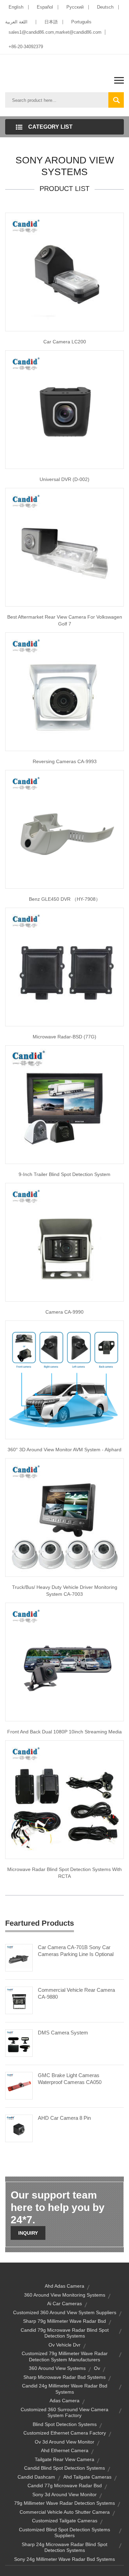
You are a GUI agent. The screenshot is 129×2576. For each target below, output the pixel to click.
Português (81, 22)
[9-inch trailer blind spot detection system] (64, 1104)
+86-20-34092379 (26, 47)
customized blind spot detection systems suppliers (64, 2533)
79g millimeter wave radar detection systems (64, 2503)
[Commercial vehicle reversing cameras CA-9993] (64, 691)
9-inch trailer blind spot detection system (64, 1174)
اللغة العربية (16, 22)
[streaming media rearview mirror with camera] (64, 1661)
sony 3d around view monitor (64, 2494)
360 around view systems (57, 2368)
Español (45, 7)
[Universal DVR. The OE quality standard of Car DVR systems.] (64, 409)
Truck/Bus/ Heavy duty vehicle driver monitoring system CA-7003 (65, 1591)
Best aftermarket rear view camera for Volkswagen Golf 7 (65, 620)
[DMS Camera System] (19, 2043)
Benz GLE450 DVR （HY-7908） (65, 899)
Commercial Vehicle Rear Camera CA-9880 (76, 1993)
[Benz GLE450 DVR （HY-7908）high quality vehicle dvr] (64, 829)
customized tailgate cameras (65, 2521)
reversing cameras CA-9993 (65, 761)
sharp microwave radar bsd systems (64, 2377)
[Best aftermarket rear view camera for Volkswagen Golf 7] (64, 547)
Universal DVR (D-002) (64, 479)
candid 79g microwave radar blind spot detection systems (65, 2333)
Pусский (75, 7)
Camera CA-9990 (64, 1312)
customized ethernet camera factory (65, 2433)
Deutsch (105, 7)
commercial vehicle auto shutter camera (65, 2512)
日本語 (51, 22)
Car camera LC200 (65, 342)
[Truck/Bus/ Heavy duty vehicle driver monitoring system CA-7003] (64, 1517)
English (16, 7)
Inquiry (28, 2233)
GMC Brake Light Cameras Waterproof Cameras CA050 (70, 2079)
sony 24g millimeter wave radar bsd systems (64, 2559)
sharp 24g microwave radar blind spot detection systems (64, 2547)
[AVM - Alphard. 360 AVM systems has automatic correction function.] (64, 1379)
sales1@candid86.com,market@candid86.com (55, 32)
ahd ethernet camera (65, 2450)
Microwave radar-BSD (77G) (64, 1037)
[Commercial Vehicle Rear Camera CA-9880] (19, 2000)
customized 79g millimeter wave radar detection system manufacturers (65, 2356)
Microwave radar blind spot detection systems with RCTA (64, 1873)
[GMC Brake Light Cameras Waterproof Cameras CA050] (19, 2085)
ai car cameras (64, 2304)
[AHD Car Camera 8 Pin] (19, 2128)
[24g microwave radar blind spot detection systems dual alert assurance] (64, 1799)
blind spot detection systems (65, 2424)
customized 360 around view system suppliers (65, 2312)
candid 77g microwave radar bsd (65, 2486)
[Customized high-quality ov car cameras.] (64, 271)
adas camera (64, 2401)
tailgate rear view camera (64, 2459)
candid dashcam (36, 2477)
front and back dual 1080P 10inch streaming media (64, 1732)
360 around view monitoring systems (65, 2295)
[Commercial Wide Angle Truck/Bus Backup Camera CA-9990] (64, 1242)
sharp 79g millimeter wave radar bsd (64, 2321)
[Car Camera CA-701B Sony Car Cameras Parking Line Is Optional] (19, 1957)
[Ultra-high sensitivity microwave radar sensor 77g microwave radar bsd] (64, 966)
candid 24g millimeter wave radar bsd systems (65, 2389)
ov (97, 2368)
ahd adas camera (64, 2286)
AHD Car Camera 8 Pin (64, 2118)
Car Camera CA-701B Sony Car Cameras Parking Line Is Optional (76, 1951)
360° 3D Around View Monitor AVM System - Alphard (64, 1450)
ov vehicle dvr (64, 2345)
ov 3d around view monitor (64, 2442)
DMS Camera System (63, 2033)
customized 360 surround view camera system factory (64, 2413)
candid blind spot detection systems (64, 2468)
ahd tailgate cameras (87, 2477)
